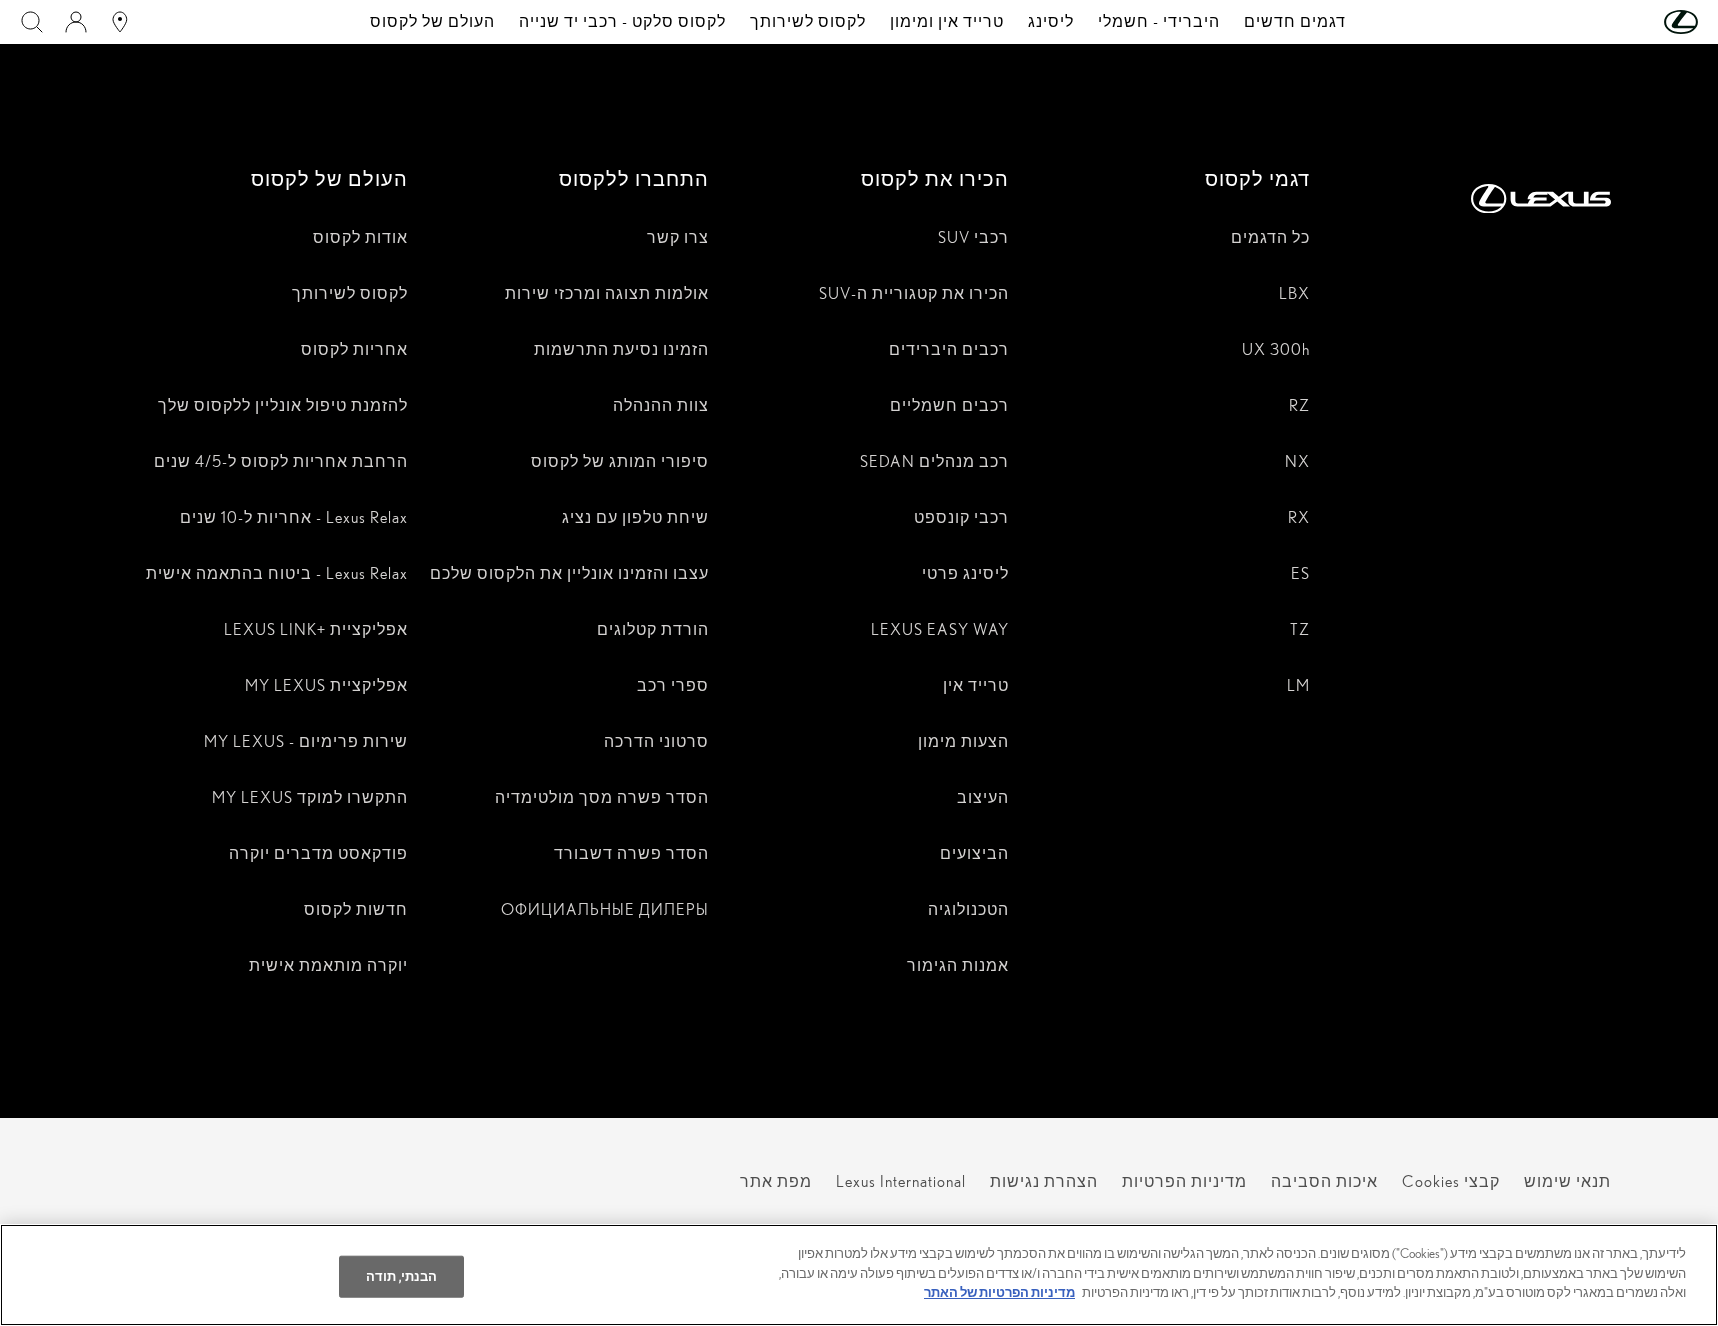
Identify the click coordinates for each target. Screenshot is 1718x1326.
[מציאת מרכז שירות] (120, 22)
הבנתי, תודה (401, 1276)
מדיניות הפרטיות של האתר (999, 1292)
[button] (1641, 22)
